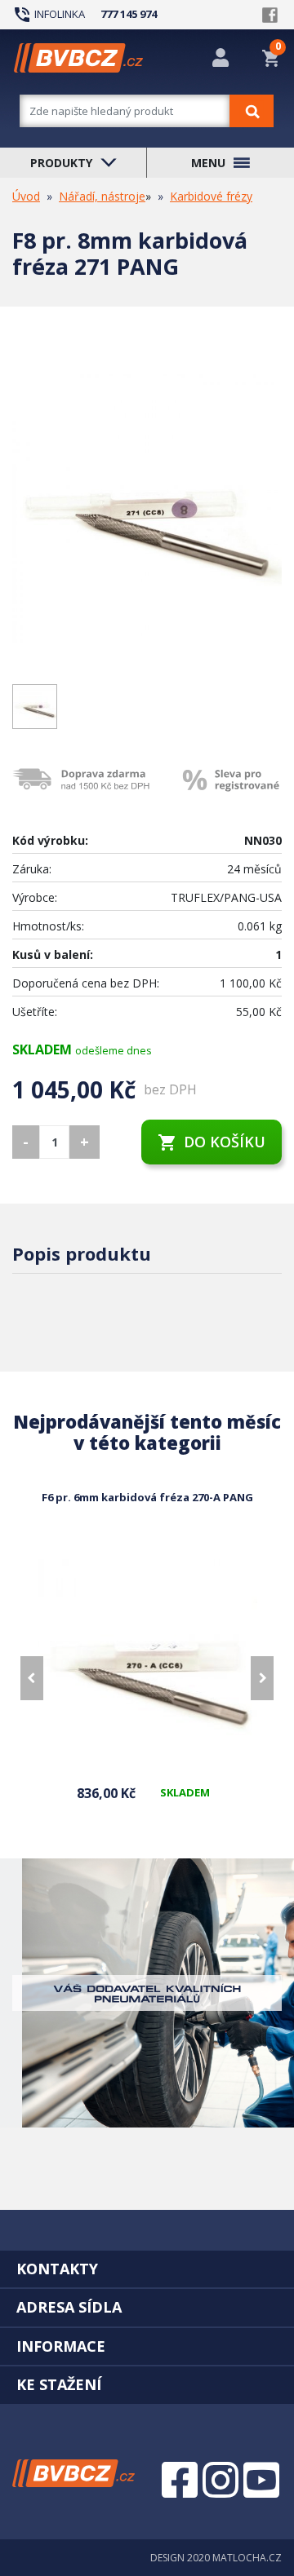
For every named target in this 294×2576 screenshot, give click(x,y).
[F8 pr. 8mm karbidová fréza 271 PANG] (147, 509)
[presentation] (32, 1678)
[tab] (147, 2269)
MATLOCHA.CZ (247, 2558)
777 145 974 (129, 14)
